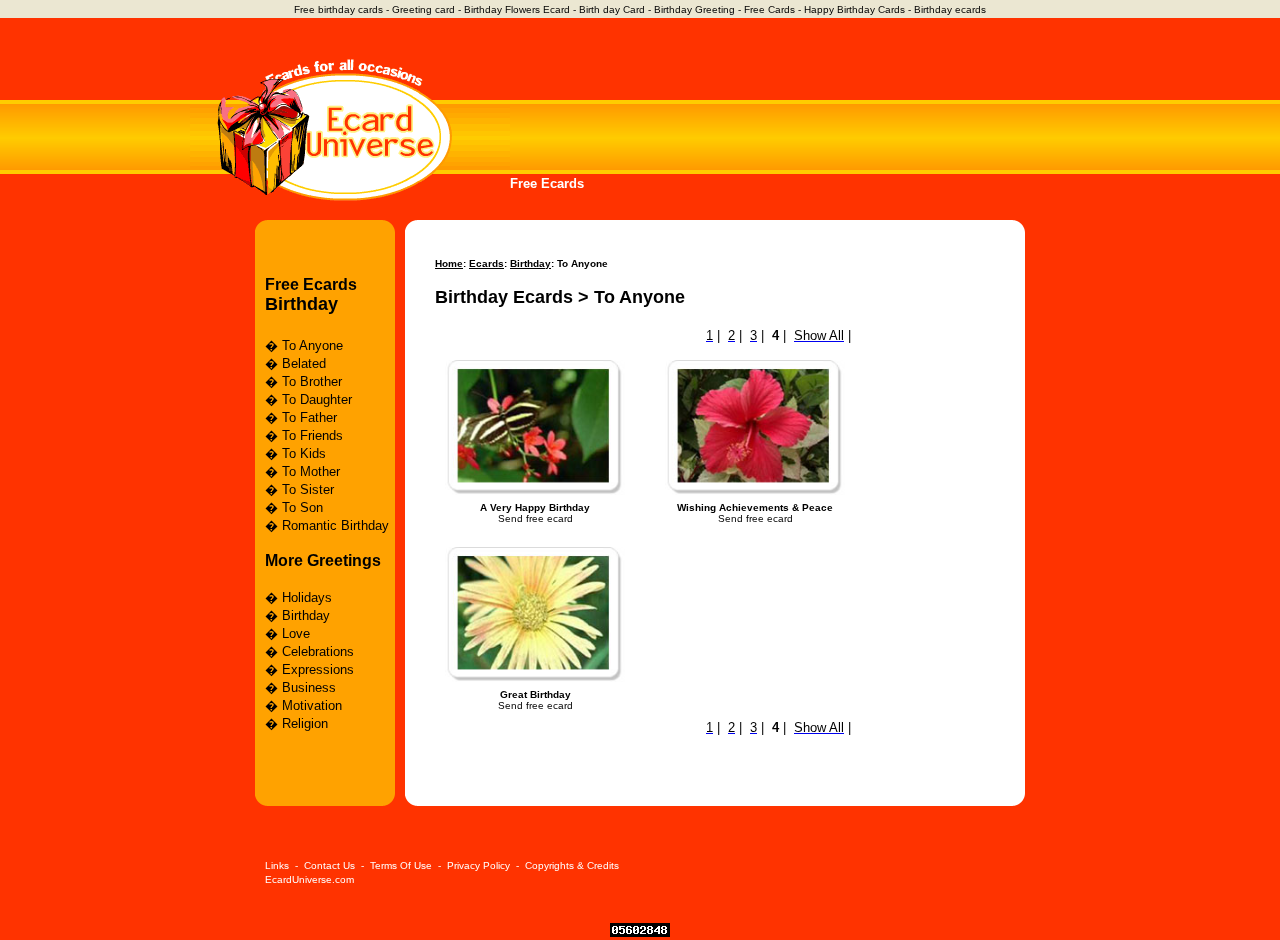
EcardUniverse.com (309, 879)
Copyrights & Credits (572, 865)
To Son (302, 507)
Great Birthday (535, 694)
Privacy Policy (478, 865)
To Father (309, 417)
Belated (304, 363)
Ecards (486, 263)
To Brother (312, 381)
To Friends (312, 435)
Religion (305, 723)
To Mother (311, 471)
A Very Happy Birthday (535, 507)
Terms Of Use (401, 865)
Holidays (307, 597)
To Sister (308, 489)
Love (296, 633)
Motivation (312, 705)
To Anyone (312, 345)
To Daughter (317, 399)
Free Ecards (547, 183)
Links (277, 865)
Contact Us (329, 865)
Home (449, 263)
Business (309, 687)
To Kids (304, 453)
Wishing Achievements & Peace (755, 507)
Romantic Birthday (335, 525)
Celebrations (318, 651)
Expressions (318, 669)
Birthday (301, 304)
